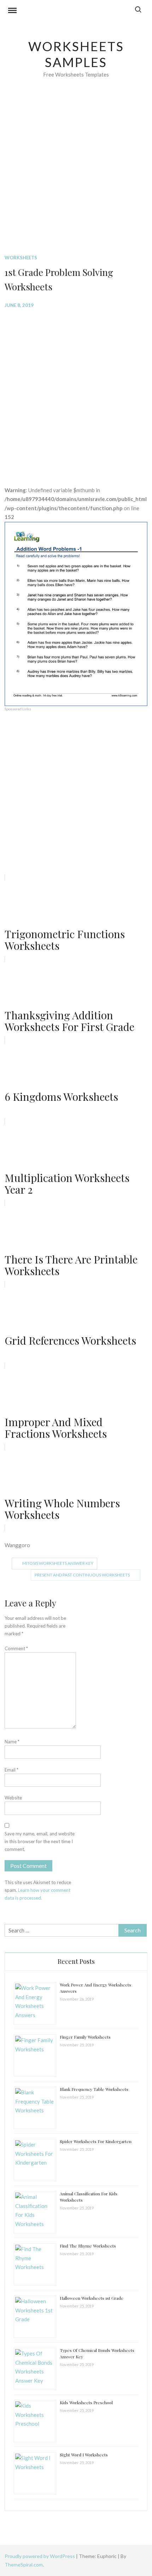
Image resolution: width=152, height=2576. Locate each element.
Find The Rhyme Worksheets (88, 2246)
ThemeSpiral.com (24, 2565)
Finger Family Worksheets (85, 2037)
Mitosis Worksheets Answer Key (58, 1563)
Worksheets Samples (76, 54)
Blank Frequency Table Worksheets (94, 2089)
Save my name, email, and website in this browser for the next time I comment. (40, 1841)
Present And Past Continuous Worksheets (82, 1575)
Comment (16, 1648)
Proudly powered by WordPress (40, 2556)
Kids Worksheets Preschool (86, 2402)
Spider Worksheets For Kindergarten (96, 2141)
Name (12, 1742)
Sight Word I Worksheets (84, 2455)
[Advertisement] (76, 177)
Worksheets (21, 258)
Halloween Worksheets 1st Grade (92, 2298)
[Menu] (12, 11)
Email (11, 1770)
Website (13, 1798)
